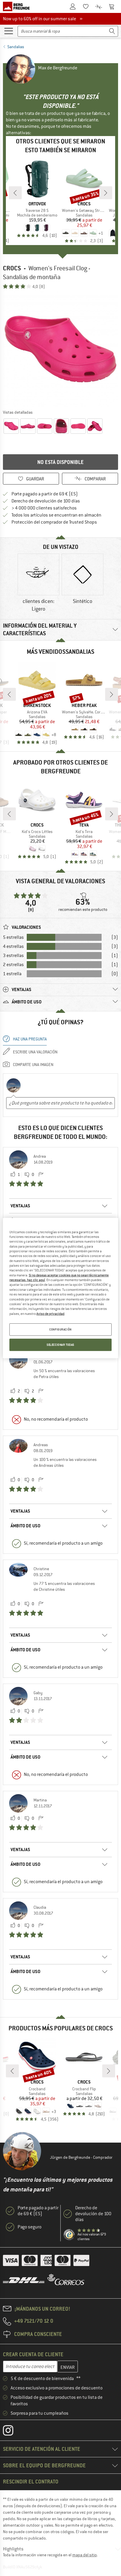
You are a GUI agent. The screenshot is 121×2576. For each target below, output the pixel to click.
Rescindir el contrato (31, 2482)
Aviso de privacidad (50, 1313)
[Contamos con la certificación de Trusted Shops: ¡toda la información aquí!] (69, 2235)
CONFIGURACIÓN (60, 1329)
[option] (60, 349)
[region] (60, 1288)
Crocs (12, 268)
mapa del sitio (84, 2555)
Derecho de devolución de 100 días (46, 501)
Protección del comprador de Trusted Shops (54, 522)
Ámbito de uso (25, 1526)
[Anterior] (15, 193)
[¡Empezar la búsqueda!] (112, 31)
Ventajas (20, 1206)
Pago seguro (30, 2227)
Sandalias (16, 47)
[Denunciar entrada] (41, 1175)
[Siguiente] (106, 193)
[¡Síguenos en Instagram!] (12, 2432)
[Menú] (9, 31)
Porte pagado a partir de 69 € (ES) (45, 494)
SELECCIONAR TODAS (60, 1345)
